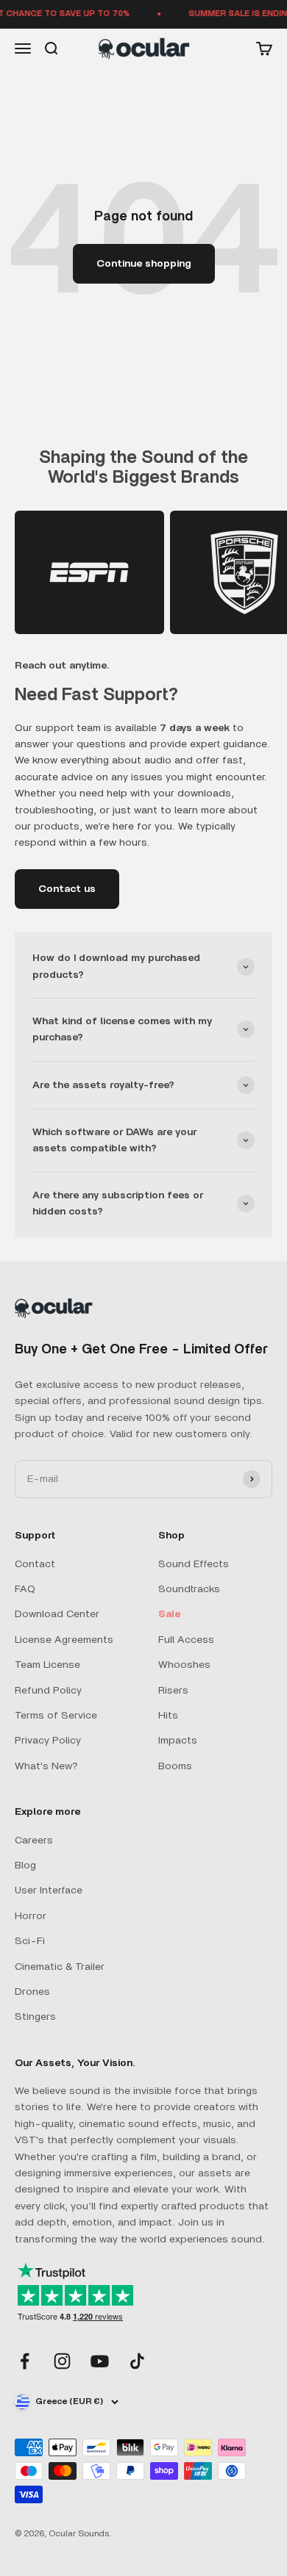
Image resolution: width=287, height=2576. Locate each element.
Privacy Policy (48, 1741)
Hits (168, 1716)
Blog (25, 1866)
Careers (34, 1841)
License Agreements (64, 1640)
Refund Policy (48, 1691)
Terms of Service (56, 1716)
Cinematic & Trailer (60, 1967)
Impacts (178, 1741)
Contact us (67, 889)
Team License (47, 1665)
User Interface (49, 1890)
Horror (31, 1916)
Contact (35, 1564)
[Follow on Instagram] (62, 2361)
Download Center (57, 1614)
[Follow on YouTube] (100, 2361)
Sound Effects (194, 1564)
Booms (175, 1766)
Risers (173, 1691)
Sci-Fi (30, 1941)
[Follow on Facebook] (25, 2361)
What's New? (46, 1766)
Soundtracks (189, 1589)
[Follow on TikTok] (137, 2361)
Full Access (186, 1640)
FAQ (25, 1589)
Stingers (35, 2017)
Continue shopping (144, 264)
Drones (32, 1992)
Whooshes (184, 1665)
